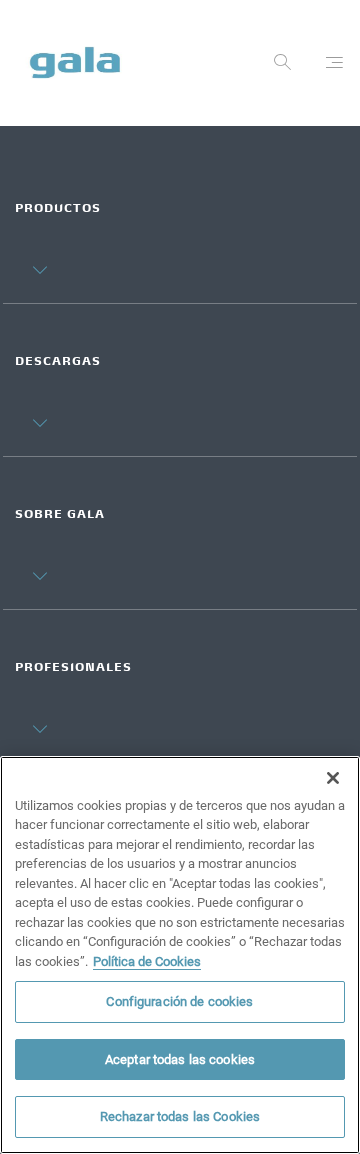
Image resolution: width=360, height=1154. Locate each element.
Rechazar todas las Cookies (180, 1116)
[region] (180, 955)
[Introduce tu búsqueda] (283, 67)
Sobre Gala (60, 515)
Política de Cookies (147, 961)
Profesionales (73, 668)
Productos (58, 209)
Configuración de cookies (179, 1001)
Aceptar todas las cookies (180, 1059)
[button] (31, 254)
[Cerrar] (333, 778)
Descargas (58, 362)
